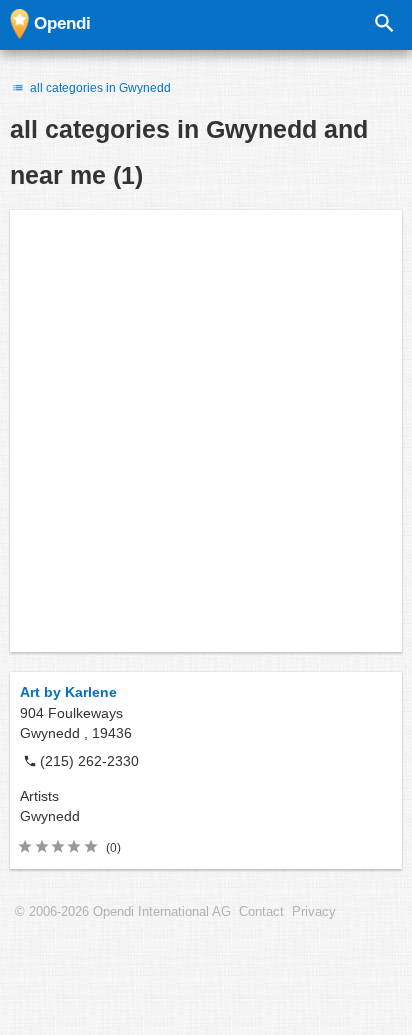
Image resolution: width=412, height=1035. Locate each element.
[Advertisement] (206, 431)
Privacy (314, 912)
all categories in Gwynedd (99, 88)
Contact (261, 912)
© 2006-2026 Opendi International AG (123, 912)
